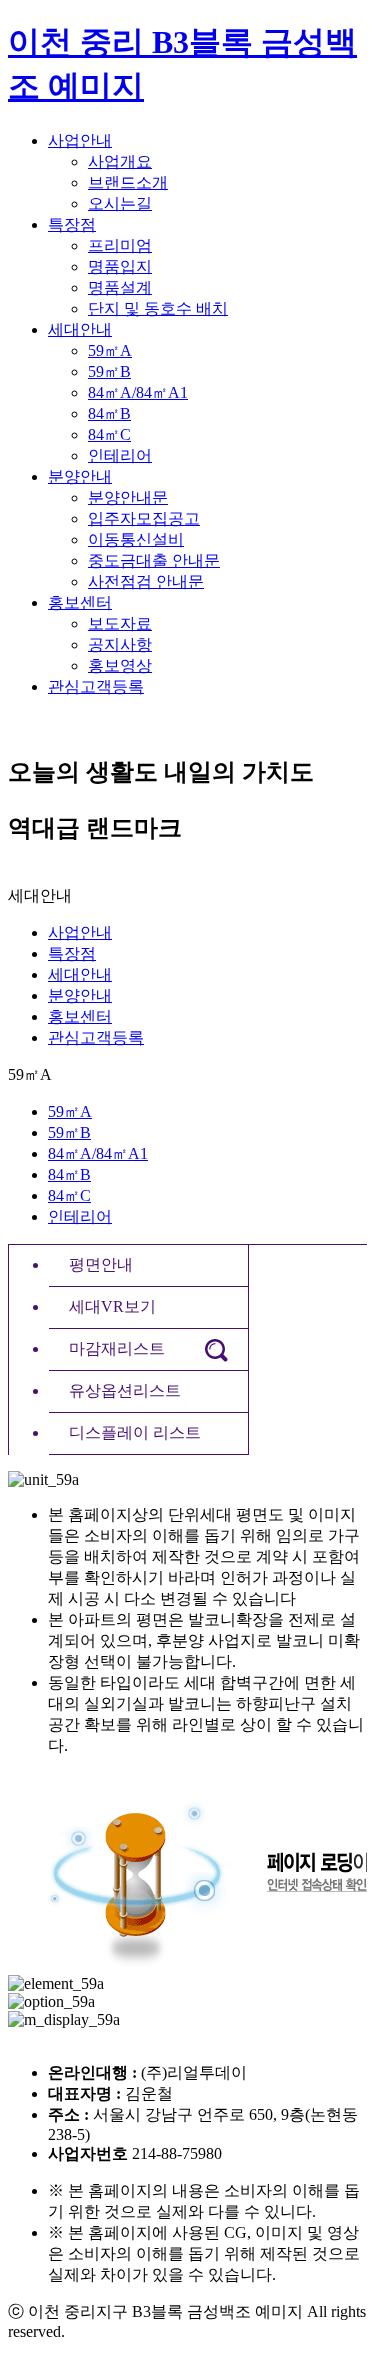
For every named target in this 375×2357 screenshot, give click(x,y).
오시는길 (120, 203)
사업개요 (120, 161)
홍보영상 (120, 665)
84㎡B (109, 413)
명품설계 (120, 287)
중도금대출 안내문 (154, 560)
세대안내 (80, 329)
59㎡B (109, 371)
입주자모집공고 (144, 518)
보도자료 (120, 623)
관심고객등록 (96, 686)
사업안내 (80, 140)
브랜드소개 (128, 182)
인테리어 (120, 455)
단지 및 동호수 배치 (158, 308)
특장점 (72, 224)
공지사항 (120, 644)
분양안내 (80, 476)
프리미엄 (120, 245)
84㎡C (109, 434)
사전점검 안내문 (146, 581)
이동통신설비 (136, 539)
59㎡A (110, 350)
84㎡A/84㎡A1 (138, 392)
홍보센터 (80, 602)
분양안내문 (128, 497)
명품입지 (120, 266)
